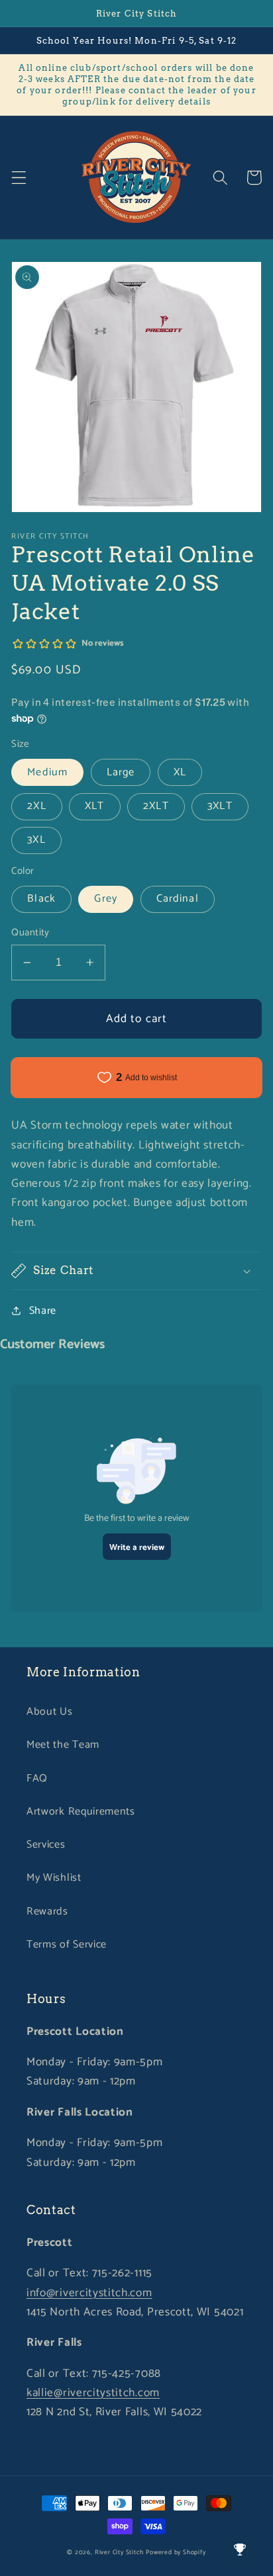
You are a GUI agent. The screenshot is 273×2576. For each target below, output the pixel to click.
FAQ (37, 1779)
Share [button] (43, 1311)
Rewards (47, 1911)
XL (180, 772)
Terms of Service (67, 1945)
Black (41, 899)
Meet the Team (63, 1745)
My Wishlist (54, 1878)
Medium (47, 772)
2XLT (156, 806)
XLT (94, 806)
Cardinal (178, 899)
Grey (106, 899)
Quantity (30, 933)
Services (46, 1845)
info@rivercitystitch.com (89, 2293)
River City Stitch (119, 2552)
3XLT (220, 806)
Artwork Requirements (81, 1812)
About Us (50, 1712)
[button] (19, 178)
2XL (36, 806)
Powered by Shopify (176, 2552)
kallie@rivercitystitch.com (93, 2393)
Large (121, 772)
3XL (36, 840)
